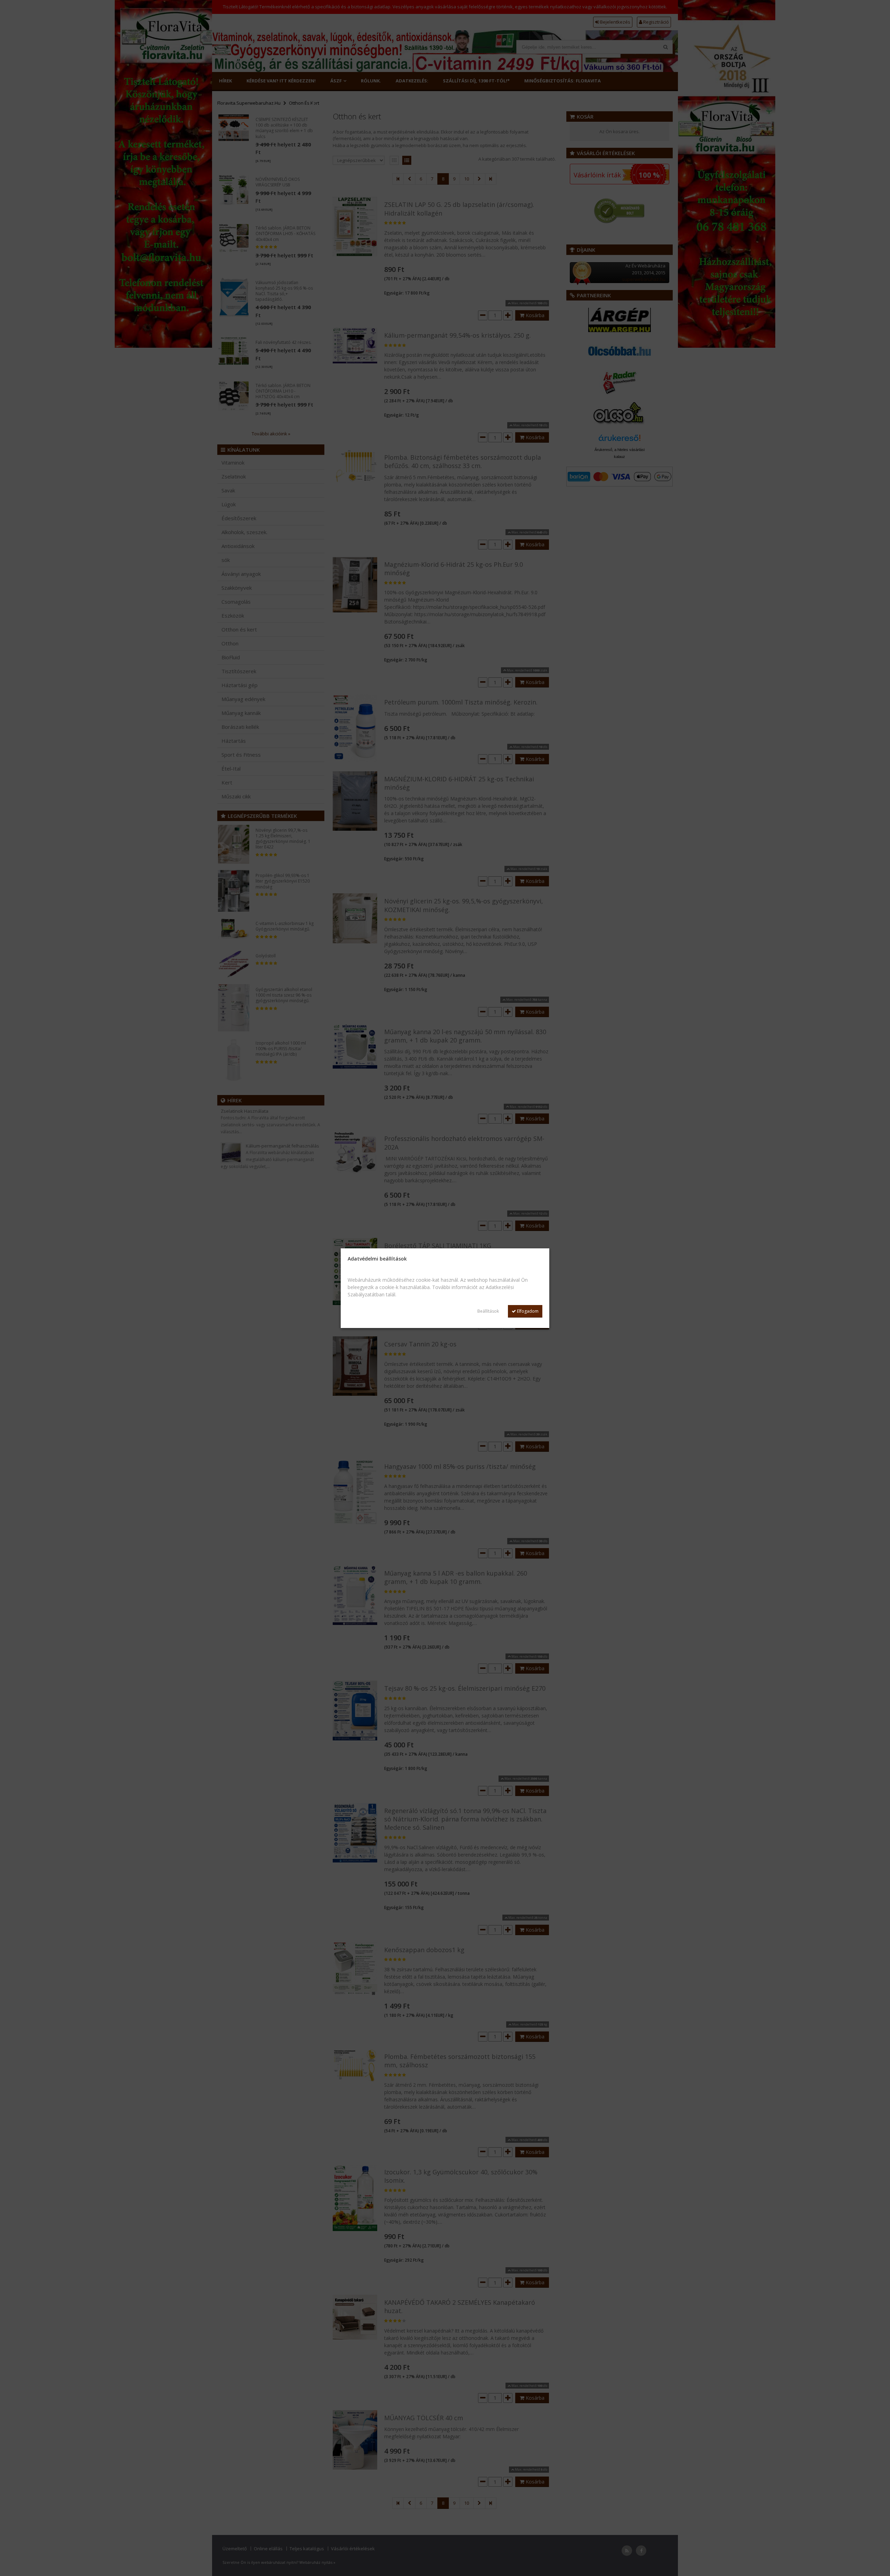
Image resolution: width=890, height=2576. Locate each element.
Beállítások (488, 1311)
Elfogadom (527, 1311)
